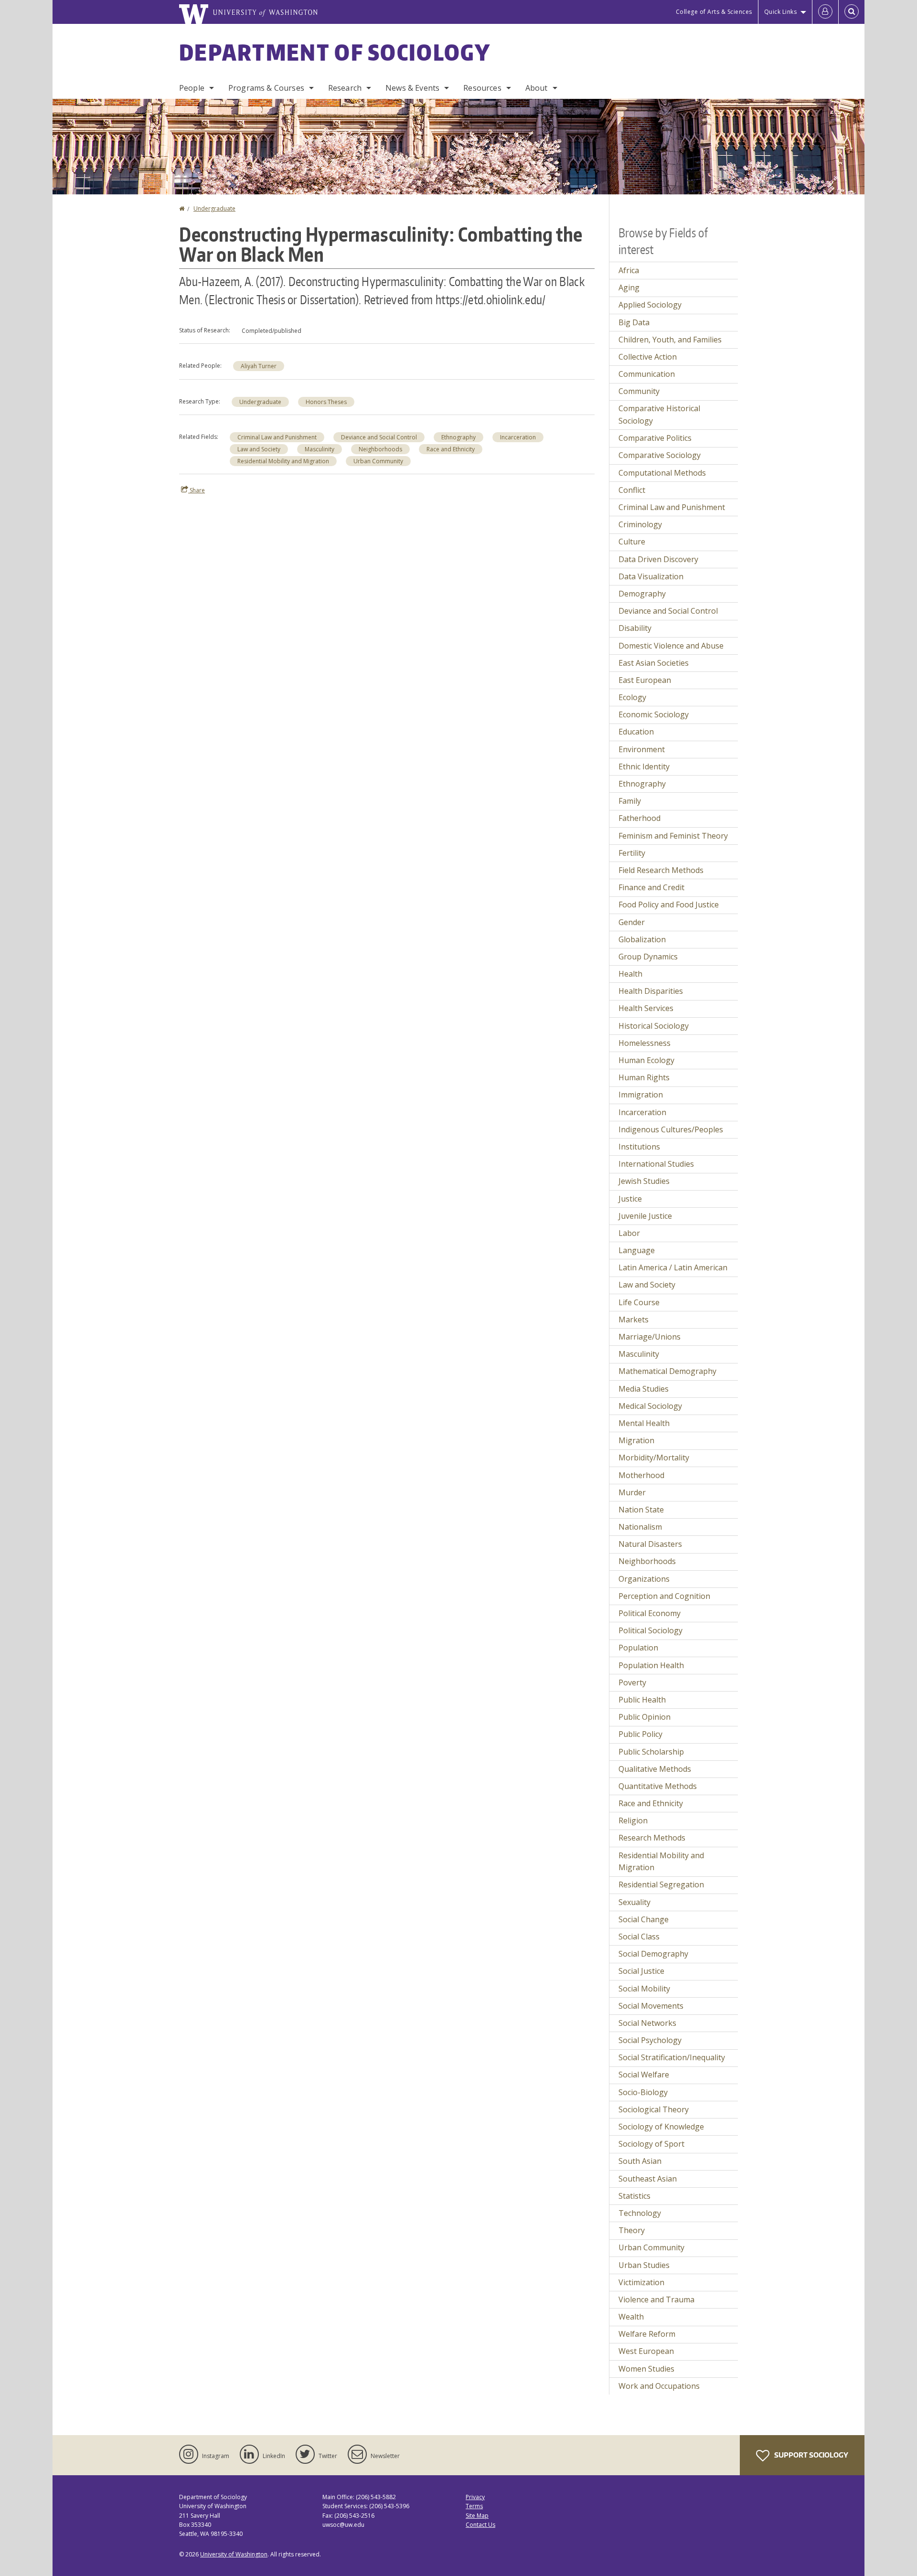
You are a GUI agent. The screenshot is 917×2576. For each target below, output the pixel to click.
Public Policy (640, 1734)
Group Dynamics (648, 957)
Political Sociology (650, 1630)
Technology (640, 2213)
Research (345, 88)
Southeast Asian (648, 2179)
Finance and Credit (651, 887)
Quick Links (781, 12)
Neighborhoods (380, 449)
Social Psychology (650, 2040)
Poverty (632, 1682)
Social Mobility (644, 1989)
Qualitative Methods (655, 1769)
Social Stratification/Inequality (672, 2057)
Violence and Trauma (656, 2299)
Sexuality (634, 1902)
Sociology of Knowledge (661, 2127)
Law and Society (259, 449)
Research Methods (652, 1838)
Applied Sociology (650, 305)
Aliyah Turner (259, 366)
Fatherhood (640, 818)
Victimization (641, 2282)
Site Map (477, 2516)
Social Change (644, 1919)
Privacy (475, 2497)
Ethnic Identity (644, 766)
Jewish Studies (644, 1181)
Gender (632, 922)
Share (197, 490)
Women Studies (646, 2369)
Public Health (642, 1700)
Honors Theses (326, 402)
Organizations (644, 1579)
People (192, 88)
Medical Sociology (650, 1406)
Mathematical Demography (667, 1371)
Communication (647, 374)
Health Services (646, 1008)
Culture (632, 542)
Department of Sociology (335, 52)
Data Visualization (651, 576)
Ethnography (458, 437)
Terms (474, 2506)
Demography (642, 594)
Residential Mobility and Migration (283, 461)
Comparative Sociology (660, 455)
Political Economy (650, 1613)
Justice (630, 1199)
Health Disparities (651, 991)
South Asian (640, 2161)
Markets (634, 1320)
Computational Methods (662, 473)
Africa (629, 270)
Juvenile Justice (645, 1216)
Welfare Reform (647, 2334)
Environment (642, 749)
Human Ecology (646, 1060)
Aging (629, 287)
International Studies (656, 1164)
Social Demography (653, 1954)
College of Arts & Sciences (714, 12)
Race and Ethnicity (451, 449)
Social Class (639, 1937)
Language (637, 1250)
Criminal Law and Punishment (277, 437)
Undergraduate (214, 208)
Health (630, 974)
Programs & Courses (266, 88)
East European (645, 680)
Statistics (634, 2196)
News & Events (412, 88)
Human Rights (644, 1077)
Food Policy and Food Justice (669, 905)
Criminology (640, 524)
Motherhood (641, 1475)
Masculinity (320, 449)
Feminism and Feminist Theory (673, 836)
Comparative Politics (655, 438)
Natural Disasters (650, 1544)
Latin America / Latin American (673, 1267)
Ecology (632, 697)
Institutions (639, 1147)
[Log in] (825, 12)
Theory (632, 2230)
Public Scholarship (651, 1752)
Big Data (634, 322)
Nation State (641, 1510)
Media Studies (644, 1389)
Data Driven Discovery (658, 559)
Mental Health (644, 1423)
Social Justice (641, 1971)
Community (639, 391)
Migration (636, 1440)
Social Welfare (644, 2075)
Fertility (632, 853)
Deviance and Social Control (379, 437)
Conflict (632, 490)
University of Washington (234, 2554)
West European (646, 2351)
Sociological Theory (654, 2109)
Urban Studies (644, 2265)
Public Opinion (645, 1717)
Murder (632, 1492)
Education (636, 732)
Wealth (631, 2317)
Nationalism (640, 1527)
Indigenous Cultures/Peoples (671, 1129)
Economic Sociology (654, 714)
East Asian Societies (654, 663)
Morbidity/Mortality (654, 1458)
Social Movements (651, 2006)
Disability (635, 628)
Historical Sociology (654, 1026)
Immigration (641, 1095)
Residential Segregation (661, 1884)
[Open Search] (852, 12)
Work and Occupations (659, 2386)
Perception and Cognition (664, 1596)
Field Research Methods (661, 870)
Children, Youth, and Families (670, 340)
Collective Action (648, 357)
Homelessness (645, 1043)
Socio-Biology (643, 2092)
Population (638, 1648)
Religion (633, 1820)
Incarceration (518, 437)
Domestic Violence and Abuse (671, 646)
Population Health (651, 1665)
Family (630, 801)
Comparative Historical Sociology (659, 415)
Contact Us (480, 2525)
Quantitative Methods (658, 1786)
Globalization (642, 939)
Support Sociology (810, 2455)
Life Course (639, 1302)
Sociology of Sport (651, 2144)
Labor (629, 1233)
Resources (482, 88)
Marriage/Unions (650, 1337)
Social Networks (647, 2023)
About (537, 88)
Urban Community (378, 461)
